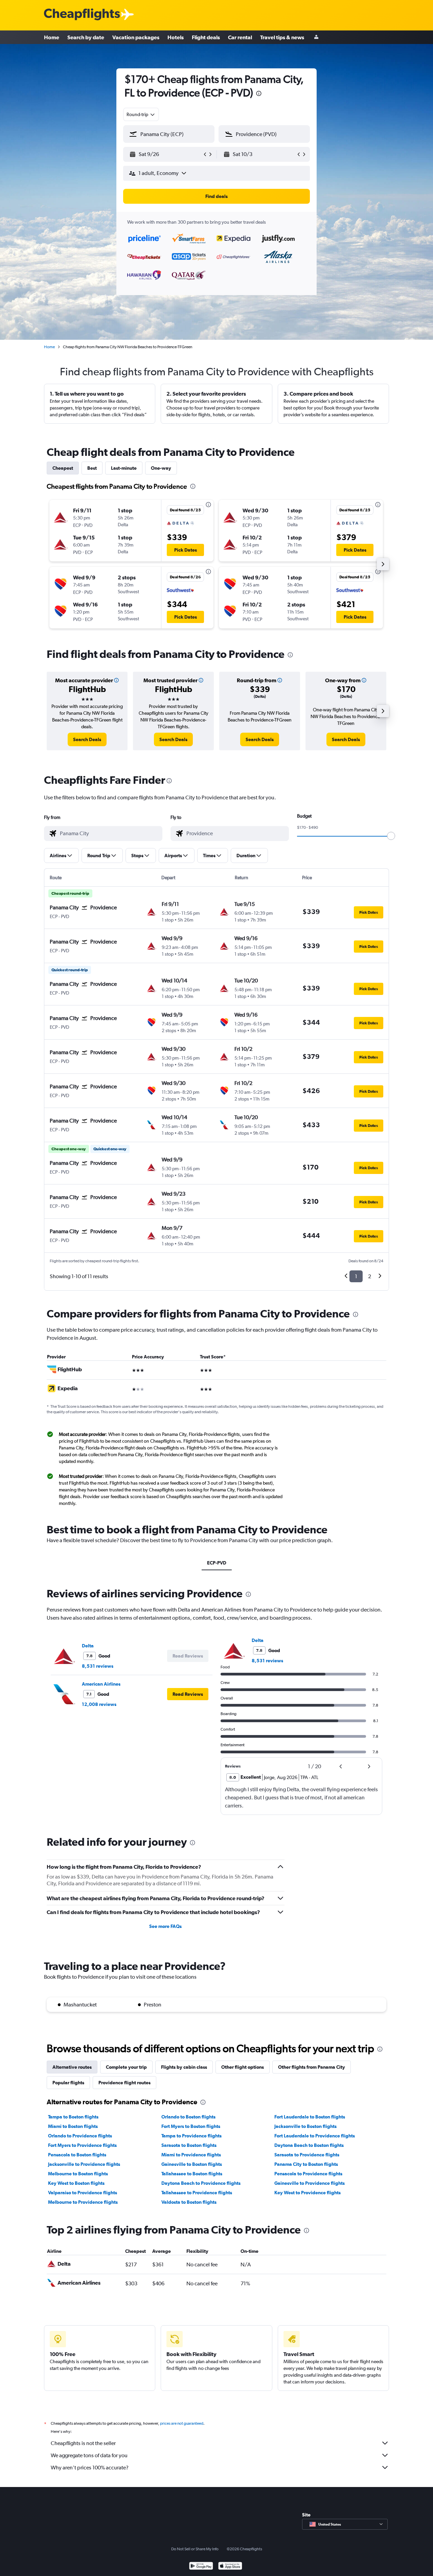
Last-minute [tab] (124, 468)
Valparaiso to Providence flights (83, 2193)
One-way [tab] (161, 468)
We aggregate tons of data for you (89, 2455)
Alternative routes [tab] (72, 2067)
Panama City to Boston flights (306, 2164)
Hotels (176, 37)
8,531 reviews (98, 1666)
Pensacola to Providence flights (308, 2174)
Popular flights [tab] (68, 2083)
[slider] (391, 836)
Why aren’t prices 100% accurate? (90, 2468)
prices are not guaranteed (182, 2423)
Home (52, 37)
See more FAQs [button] (165, 1926)
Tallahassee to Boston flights (192, 2174)
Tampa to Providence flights (191, 2136)
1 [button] (356, 1276)
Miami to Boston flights (73, 2126)
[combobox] (141, 114)
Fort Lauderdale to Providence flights (315, 2136)
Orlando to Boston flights (188, 2117)
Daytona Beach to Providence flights (201, 2183)
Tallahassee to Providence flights (197, 2193)
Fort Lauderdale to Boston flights (310, 2117)
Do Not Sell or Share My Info (195, 2549)
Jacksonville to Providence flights (84, 2164)
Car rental (240, 37)
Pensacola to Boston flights (77, 2155)
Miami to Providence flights (191, 2155)
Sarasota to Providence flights (307, 2155)
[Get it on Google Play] (201, 2567)
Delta (88, 1646)
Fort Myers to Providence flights (82, 2145)
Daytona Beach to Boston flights (309, 2145)
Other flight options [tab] (243, 2067)
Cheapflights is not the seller (83, 2443)
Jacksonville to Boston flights (305, 2126)
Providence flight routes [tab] (124, 2083)
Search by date (86, 37)
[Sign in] (316, 37)
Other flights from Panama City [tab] (312, 2067)
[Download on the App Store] (230, 2567)
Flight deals (206, 37)
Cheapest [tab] (63, 468)
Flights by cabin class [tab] (184, 2067)
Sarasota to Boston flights (189, 2145)
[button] (259, 94)
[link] (87, 739)
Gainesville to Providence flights (310, 2183)
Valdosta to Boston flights (189, 2202)
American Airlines (101, 1684)
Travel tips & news (282, 37)
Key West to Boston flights (76, 2183)
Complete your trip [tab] (126, 2067)
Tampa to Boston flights (73, 2117)
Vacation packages (136, 37)
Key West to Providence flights (307, 2193)
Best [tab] (92, 468)
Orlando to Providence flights (80, 2136)
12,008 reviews (99, 1704)
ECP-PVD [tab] (217, 1563)
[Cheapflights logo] (82, 15)
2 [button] (370, 1276)
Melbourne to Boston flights (78, 2174)
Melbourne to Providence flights (83, 2202)
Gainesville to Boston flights (192, 2164)
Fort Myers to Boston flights (191, 2126)
